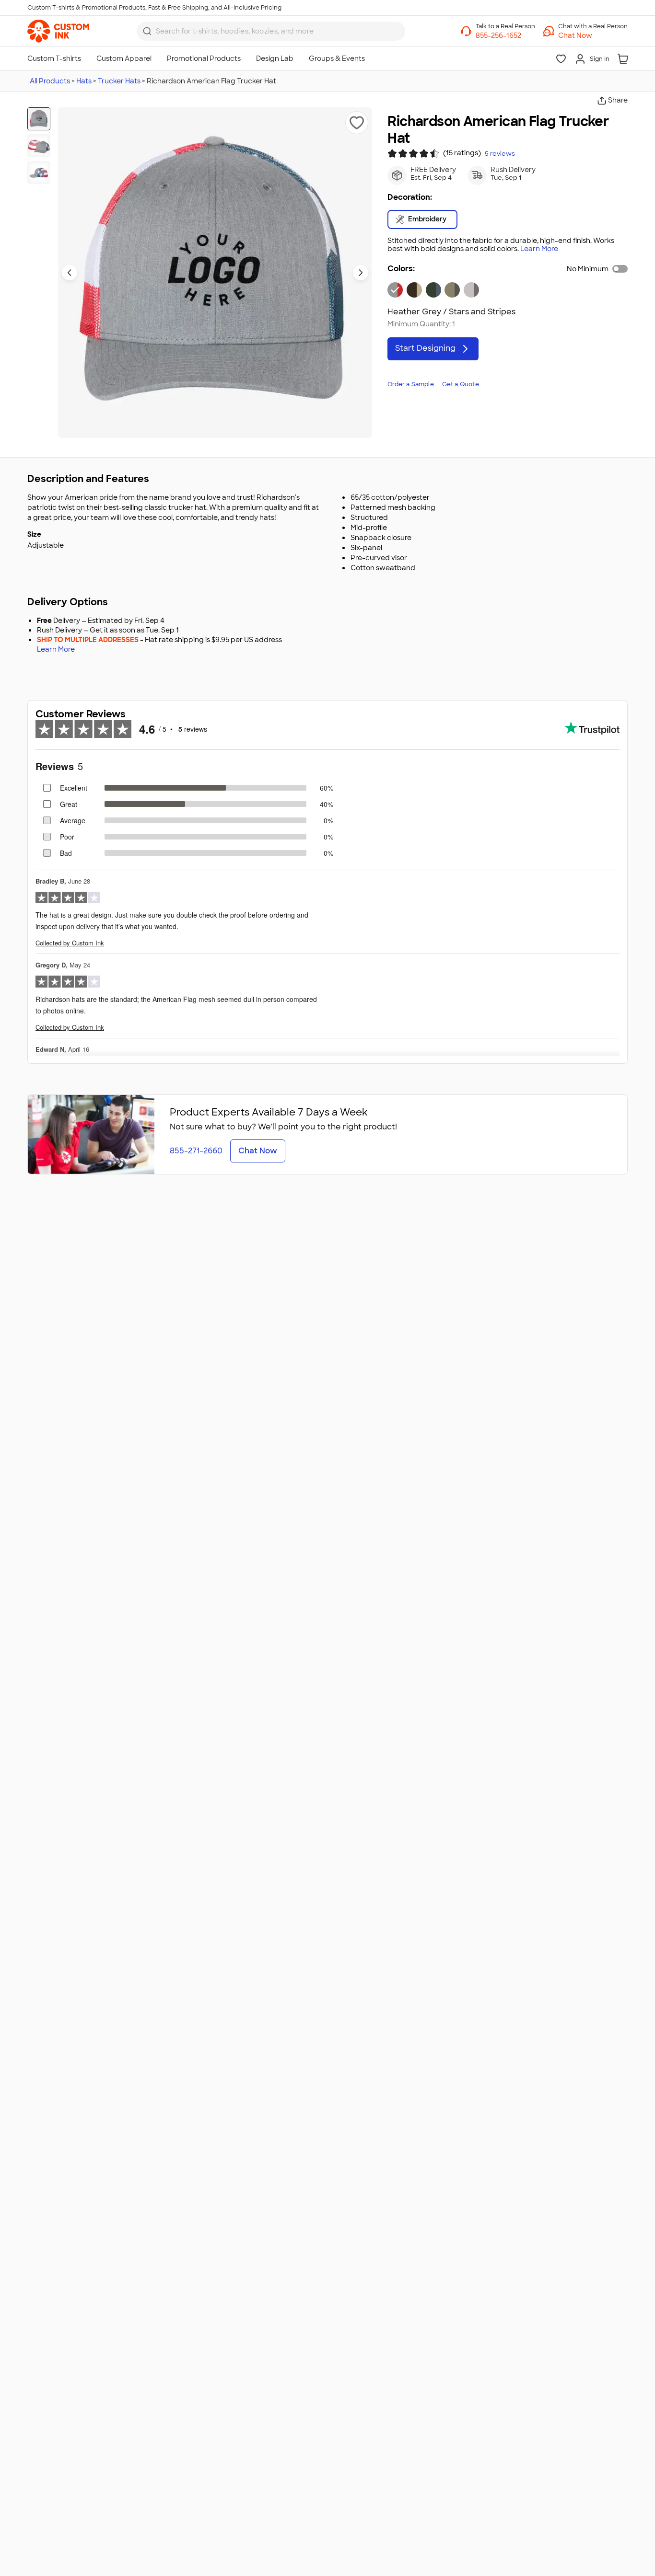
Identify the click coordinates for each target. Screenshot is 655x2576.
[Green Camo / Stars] (433, 290)
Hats (84, 81)
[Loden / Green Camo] (452, 290)
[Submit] (147, 31)
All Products (50, 81)
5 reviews (500, 154)
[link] (58, 31)
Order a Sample (411, 384)
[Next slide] (361, 273)
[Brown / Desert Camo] (414, 290)
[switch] (620, 269)
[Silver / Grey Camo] (471, 290)
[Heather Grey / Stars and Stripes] (395, 290)
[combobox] (271, 31)
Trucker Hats (119, 81)
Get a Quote (461, 384)
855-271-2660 (196, 1151)
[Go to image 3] (39, 172)
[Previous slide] (70, 273)
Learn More (539, 249)
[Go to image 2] (39, 146)
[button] (593, 35)
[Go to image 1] (39, 119)
